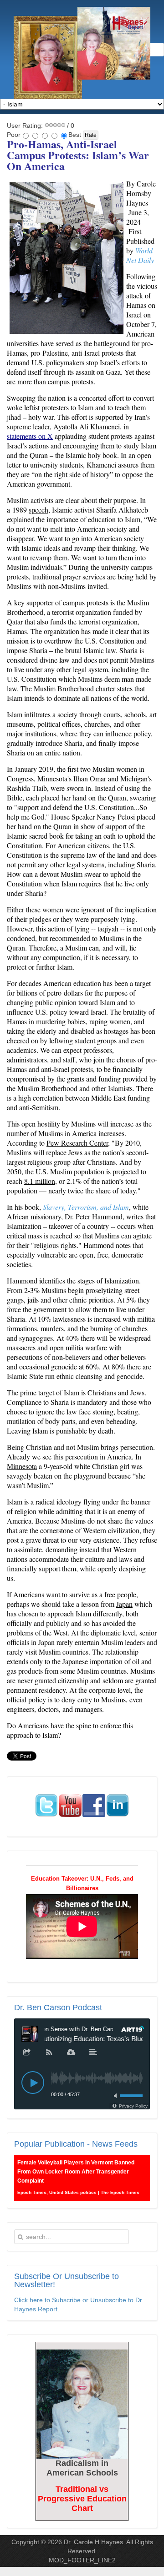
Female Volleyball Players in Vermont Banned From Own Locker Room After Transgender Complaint (76, 2172)
